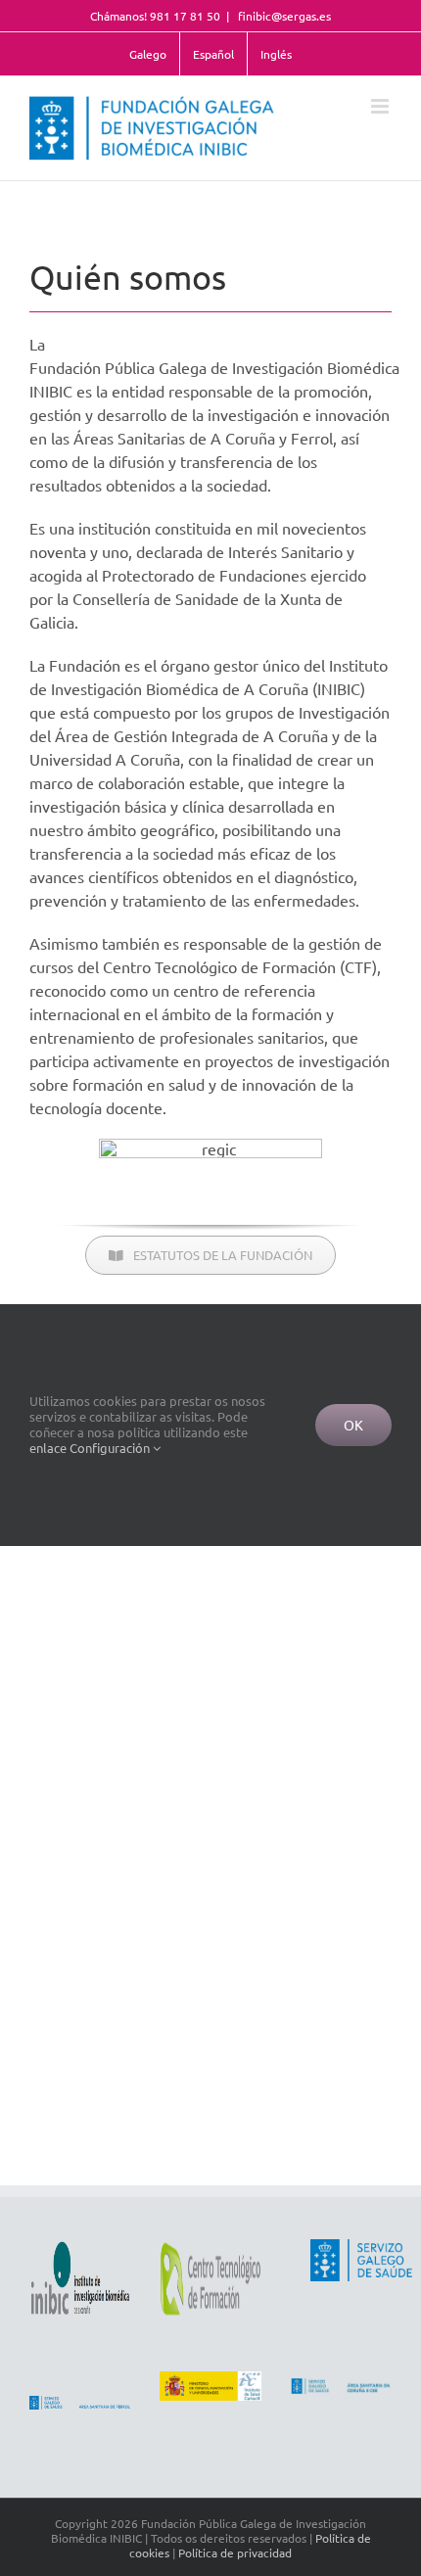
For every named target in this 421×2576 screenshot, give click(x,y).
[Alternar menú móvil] (381, 106)
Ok (353, 1425)
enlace (48, 1448)
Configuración (111, 1448)
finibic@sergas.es (283, 16)
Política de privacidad (235, 2553)
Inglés (276, 54)
